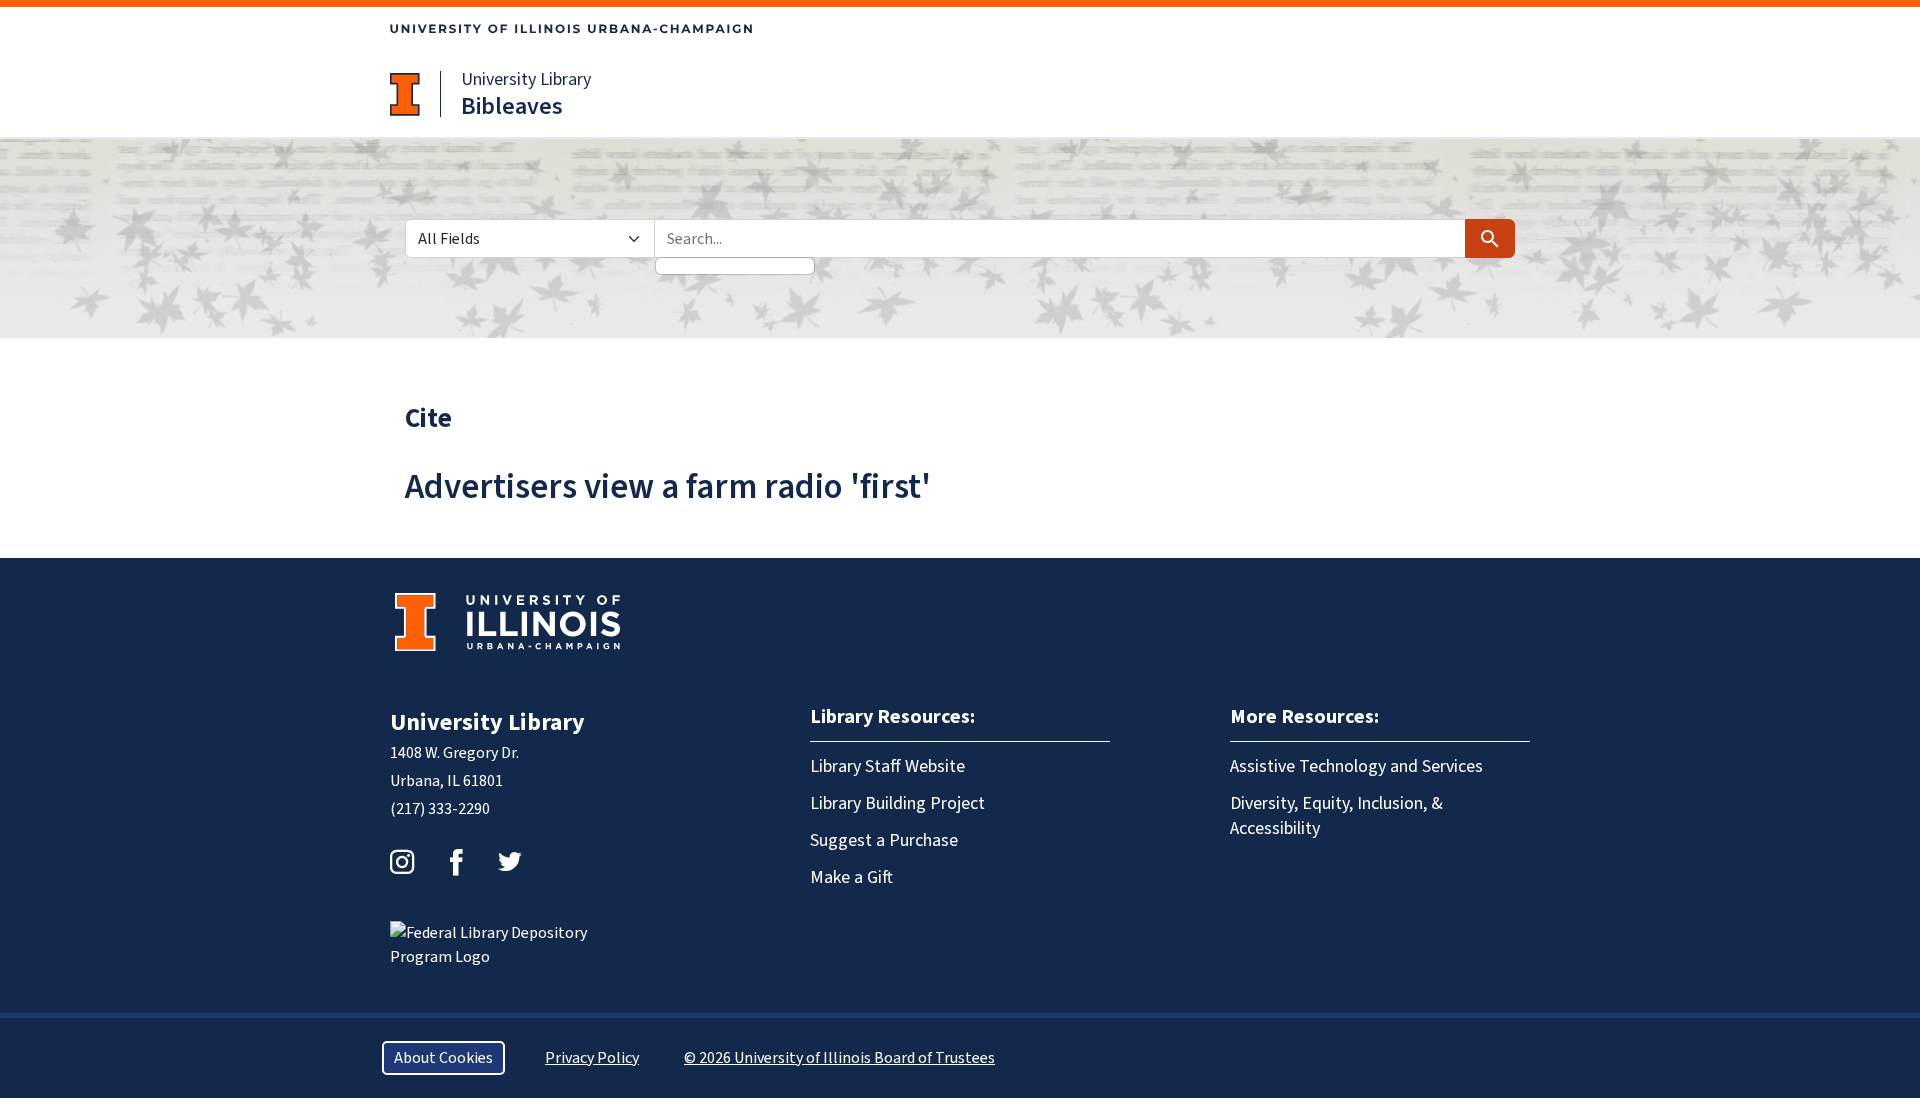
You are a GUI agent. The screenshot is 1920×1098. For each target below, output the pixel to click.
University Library (526, 79)
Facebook (456, 862)
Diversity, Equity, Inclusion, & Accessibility (1336, 816)
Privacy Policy (592, 1058)
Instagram (402, 862)
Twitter (510, 862)
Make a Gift (851, 877)
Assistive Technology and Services (1356, 766)
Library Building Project (897, 803)
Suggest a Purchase (884, 840)
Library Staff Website (887, 766)
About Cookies (443, 1058)
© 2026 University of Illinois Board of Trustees (839, 1058)
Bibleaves (512, 106)
